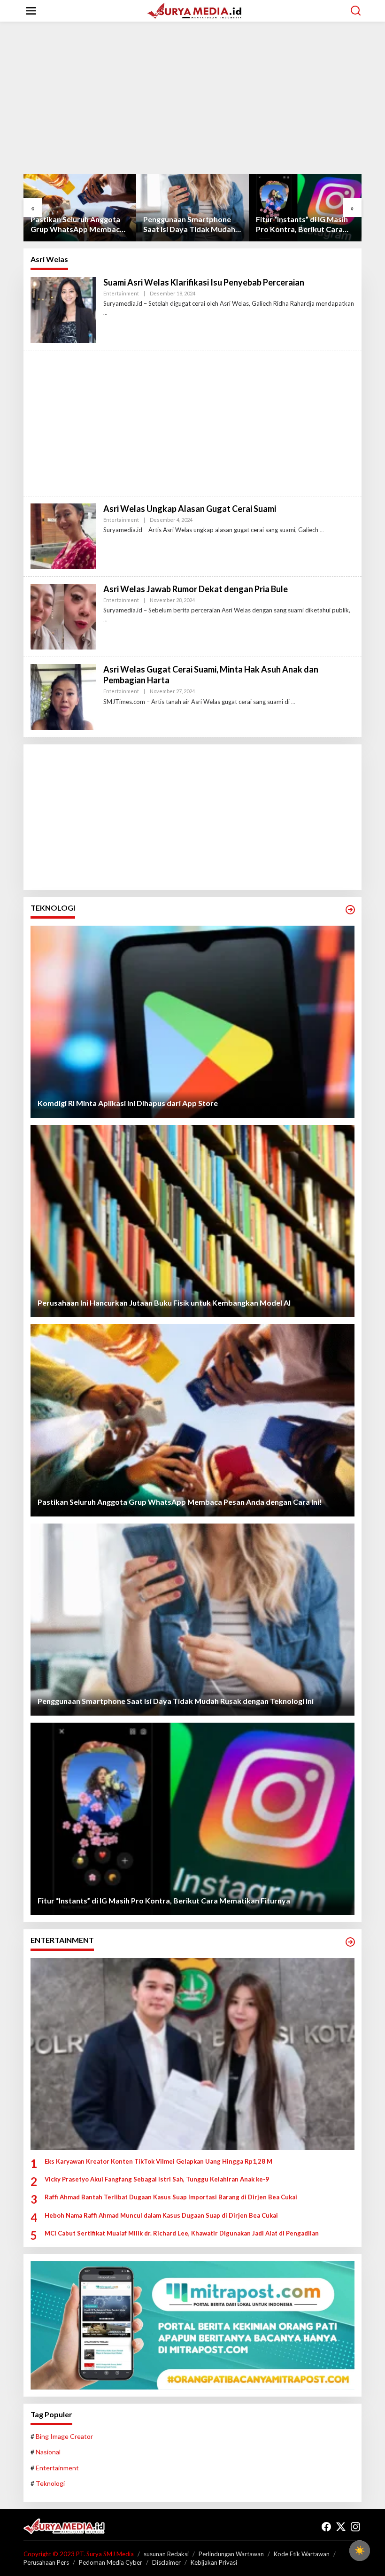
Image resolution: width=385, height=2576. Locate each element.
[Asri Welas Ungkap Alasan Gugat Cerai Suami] (322, 530)
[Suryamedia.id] (194, 10)
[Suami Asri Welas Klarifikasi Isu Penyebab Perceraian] (105, 313)
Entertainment (121, 293)
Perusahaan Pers (46, 2562)
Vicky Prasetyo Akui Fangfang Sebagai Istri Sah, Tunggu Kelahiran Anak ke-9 (157, 2179)
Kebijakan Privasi (214, 2562)
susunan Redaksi (166, 2554)
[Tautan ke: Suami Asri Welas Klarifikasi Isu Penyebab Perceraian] (63, 309)
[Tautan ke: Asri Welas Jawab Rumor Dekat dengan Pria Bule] (63, 615)
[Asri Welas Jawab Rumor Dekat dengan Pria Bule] (105, 619)
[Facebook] (326, 2527)
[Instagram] (355, 2527)
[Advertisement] (192, 101)
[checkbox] (360, 2551)
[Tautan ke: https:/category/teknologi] (350, 910)
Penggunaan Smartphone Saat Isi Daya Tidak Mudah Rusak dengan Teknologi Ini (190, 224)
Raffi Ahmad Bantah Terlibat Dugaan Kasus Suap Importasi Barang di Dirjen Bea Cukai (171, 2197)
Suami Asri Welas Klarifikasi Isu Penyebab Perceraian (204, 282)
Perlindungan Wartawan (231, 2554)
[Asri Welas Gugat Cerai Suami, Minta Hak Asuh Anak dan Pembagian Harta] (293, 702)
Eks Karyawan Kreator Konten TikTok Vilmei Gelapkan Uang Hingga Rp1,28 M (158, 2161)
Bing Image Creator (64, 2436)
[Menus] (31, 11)
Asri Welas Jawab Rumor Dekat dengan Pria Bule (196, 589)
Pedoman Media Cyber (111, 2562)
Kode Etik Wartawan (302, 2554)
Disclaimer (166, 2562)
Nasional (48, 2452)
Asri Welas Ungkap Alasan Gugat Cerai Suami (190, 509)
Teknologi (50, 2483)
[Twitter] (341, 2527)
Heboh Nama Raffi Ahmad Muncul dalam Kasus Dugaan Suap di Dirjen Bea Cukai (161, 2215)
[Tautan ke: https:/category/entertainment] (350, 1942)
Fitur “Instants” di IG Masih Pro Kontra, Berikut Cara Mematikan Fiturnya (302, 224)
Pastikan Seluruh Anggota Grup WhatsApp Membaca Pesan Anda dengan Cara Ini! (80, 224)
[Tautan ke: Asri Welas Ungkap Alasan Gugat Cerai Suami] (63, 535)
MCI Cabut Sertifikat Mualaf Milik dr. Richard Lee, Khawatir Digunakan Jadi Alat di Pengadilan (182, 2233)
